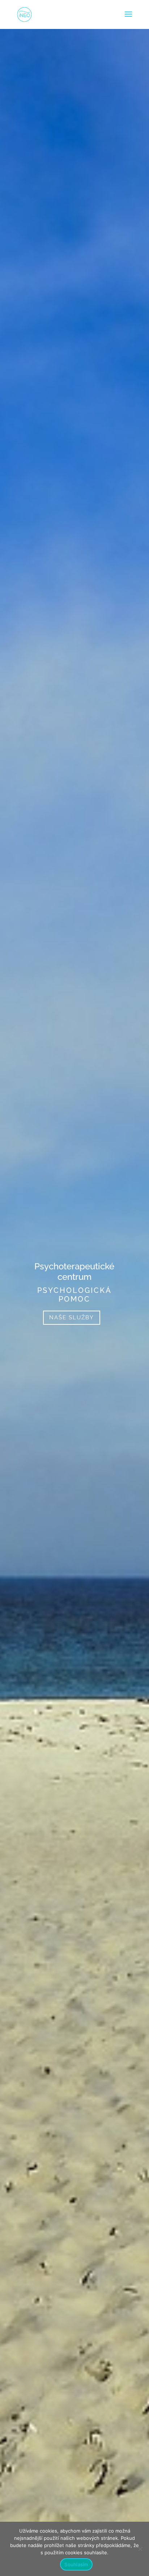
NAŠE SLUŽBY (72, 1317)
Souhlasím (76, 2564)
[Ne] (140, 2549)
